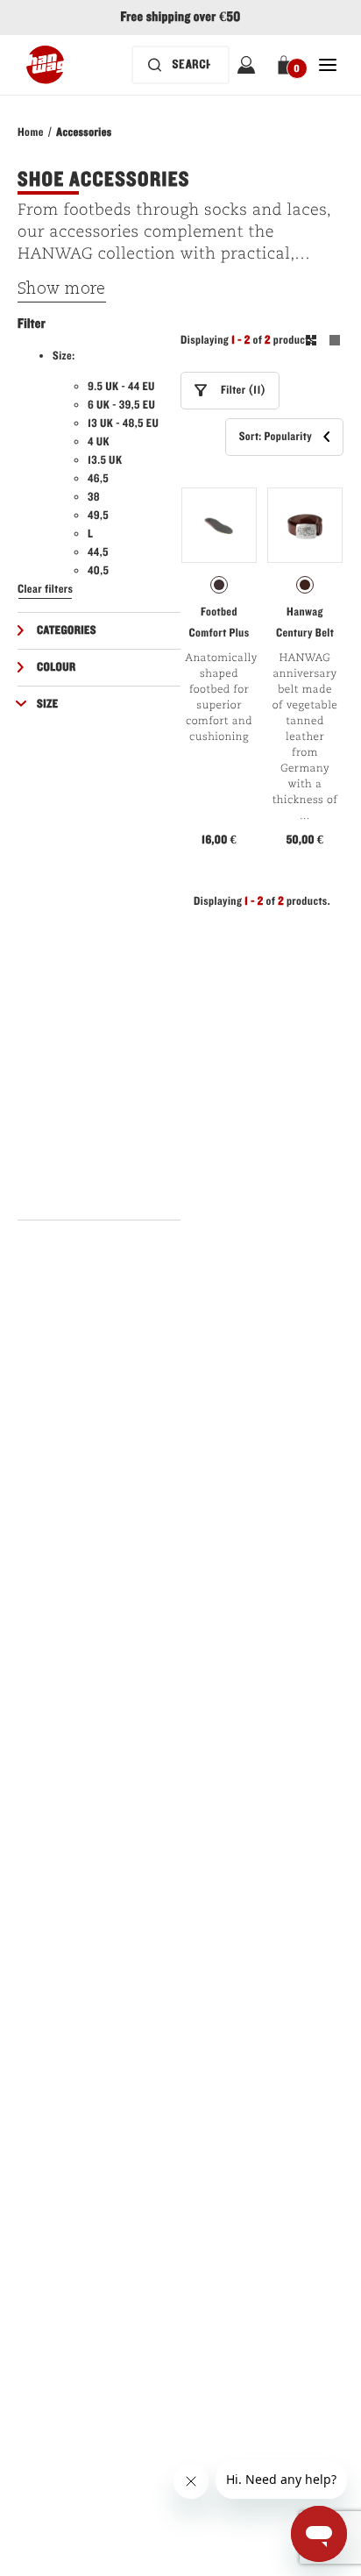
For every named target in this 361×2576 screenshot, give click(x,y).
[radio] (219, 585)
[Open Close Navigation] (328, 65)
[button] (287, 65)
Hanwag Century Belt (305, 623)
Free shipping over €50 (180, 18)
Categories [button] (67, 630)
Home (31, 132)
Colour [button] (56, 667)
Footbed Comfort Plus (219, 623)
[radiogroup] (219, 585)
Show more (62, 289)
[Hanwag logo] (45, 65)
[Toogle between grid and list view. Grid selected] (323, 343)
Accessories (84, 132)
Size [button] (48, 704)
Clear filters (45, 589)
